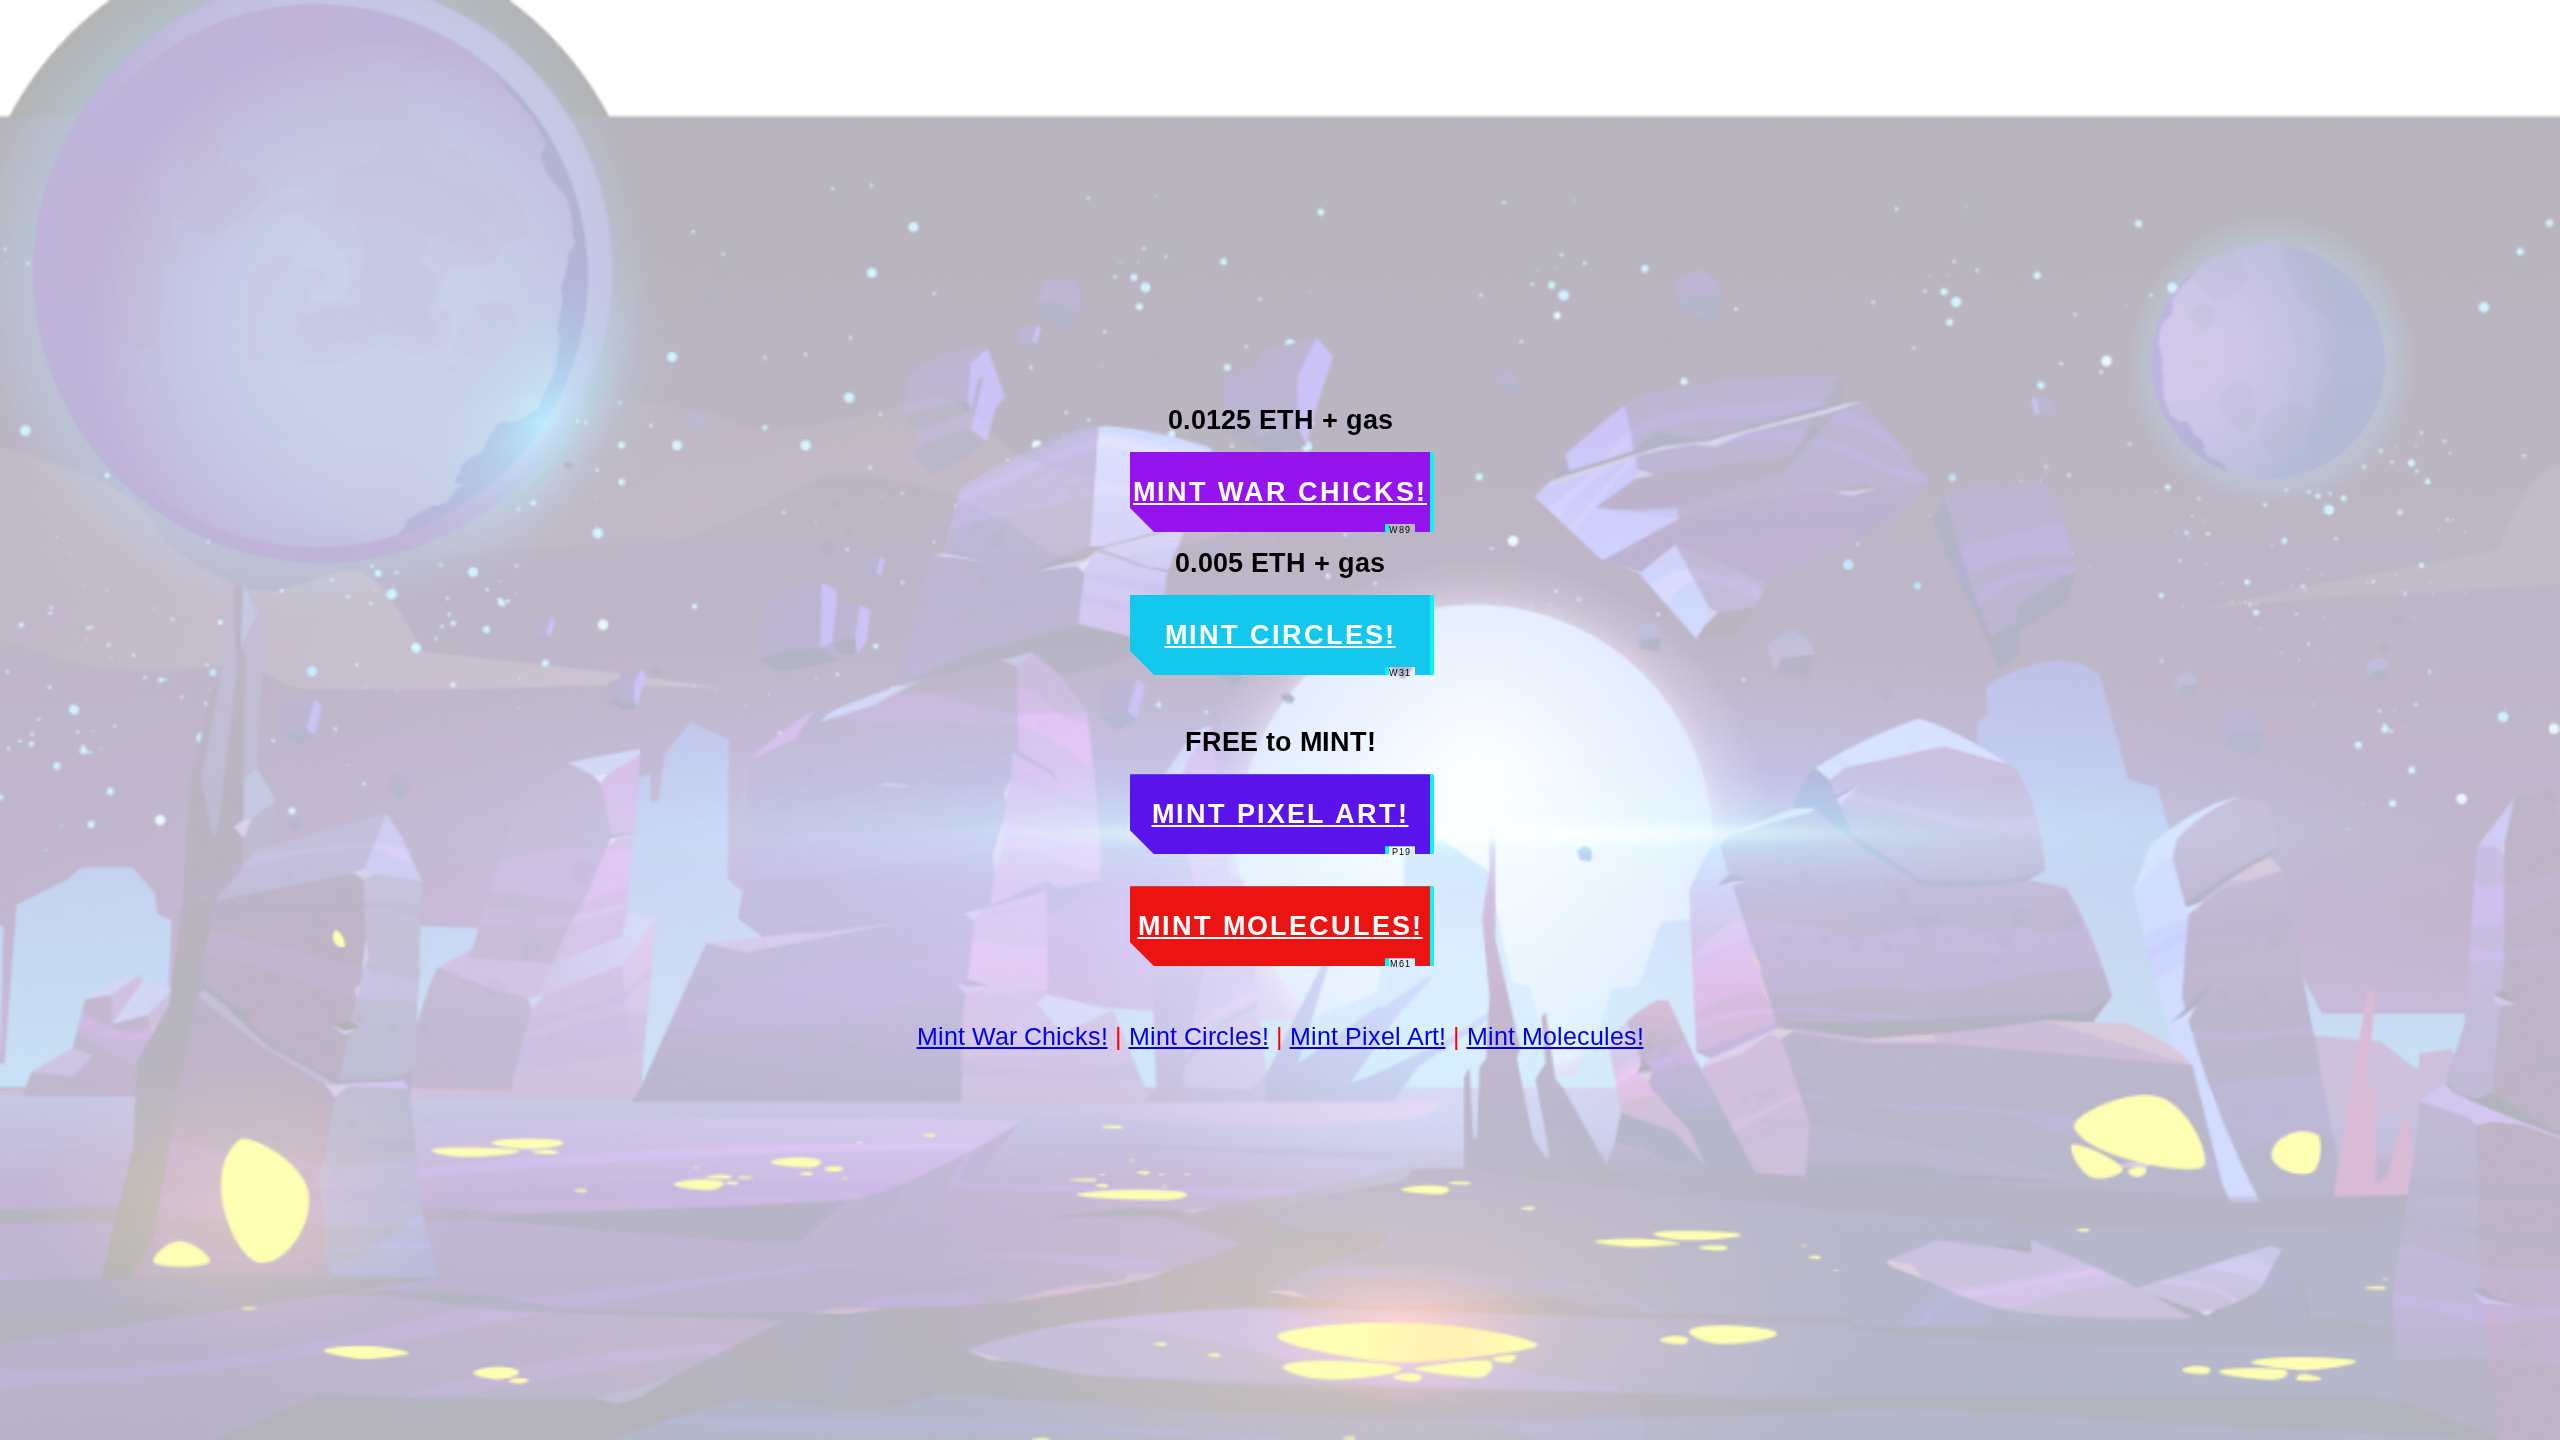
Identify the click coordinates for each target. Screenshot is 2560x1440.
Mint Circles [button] (1288, 647)
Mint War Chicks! (1012, 1036)
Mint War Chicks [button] (1280, 504)
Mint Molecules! (1555, 1036)
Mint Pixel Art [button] (1282, 826)
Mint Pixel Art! (1368, 1036)
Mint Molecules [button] (1280, 938)
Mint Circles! (1199, 1036)
